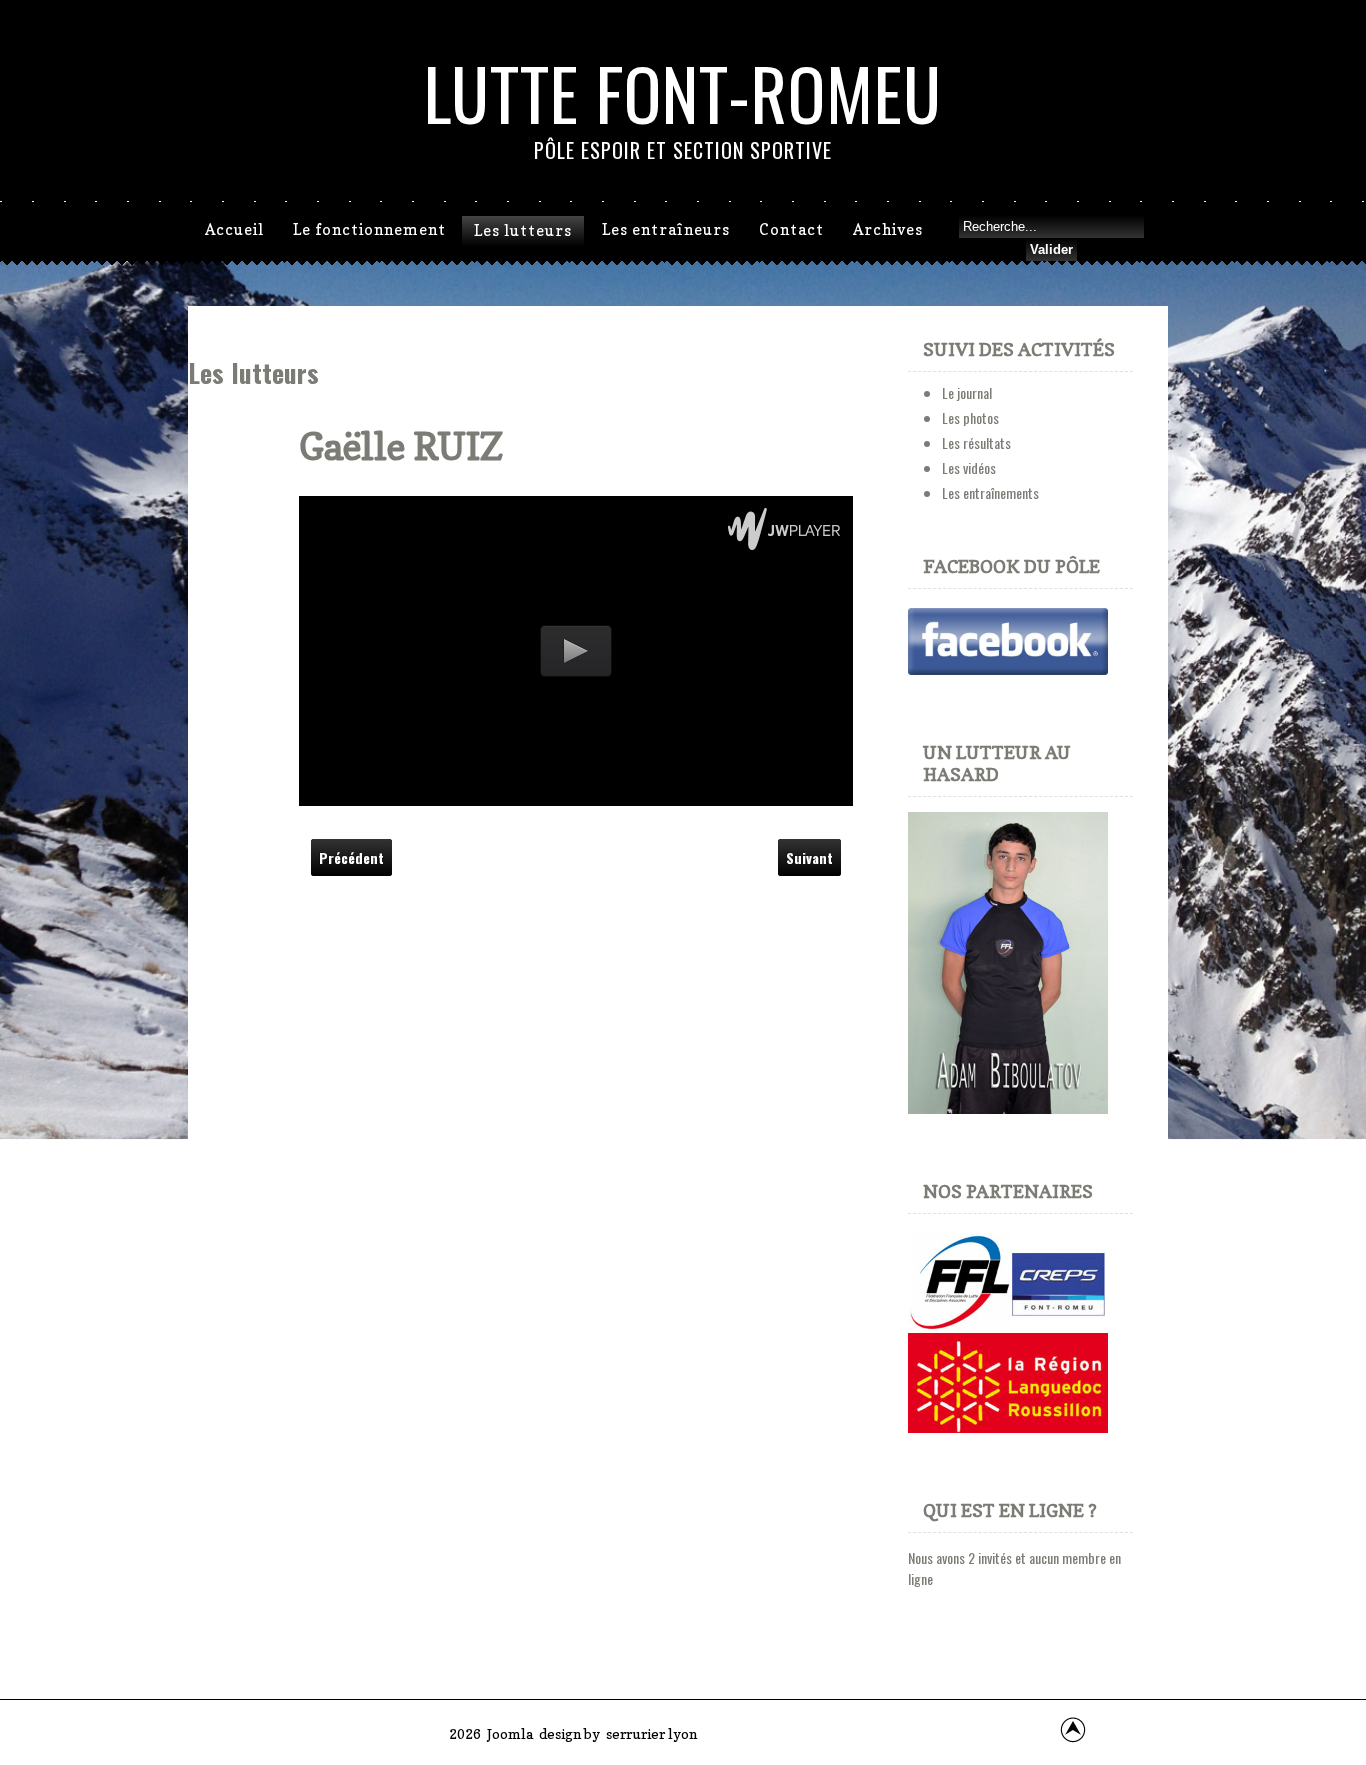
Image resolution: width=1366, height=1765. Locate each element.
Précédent (351, 857)
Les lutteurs (523, 230)
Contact (791, 229)
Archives (888, 229)
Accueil (234, 229)
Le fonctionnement (369, 229)
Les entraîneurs (666, 229)
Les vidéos (969, 467)
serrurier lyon (651, 1733)
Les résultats (976, 442)
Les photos (970, 417)
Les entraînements (990, 492)
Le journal (967, 392)
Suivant (809, 857)
